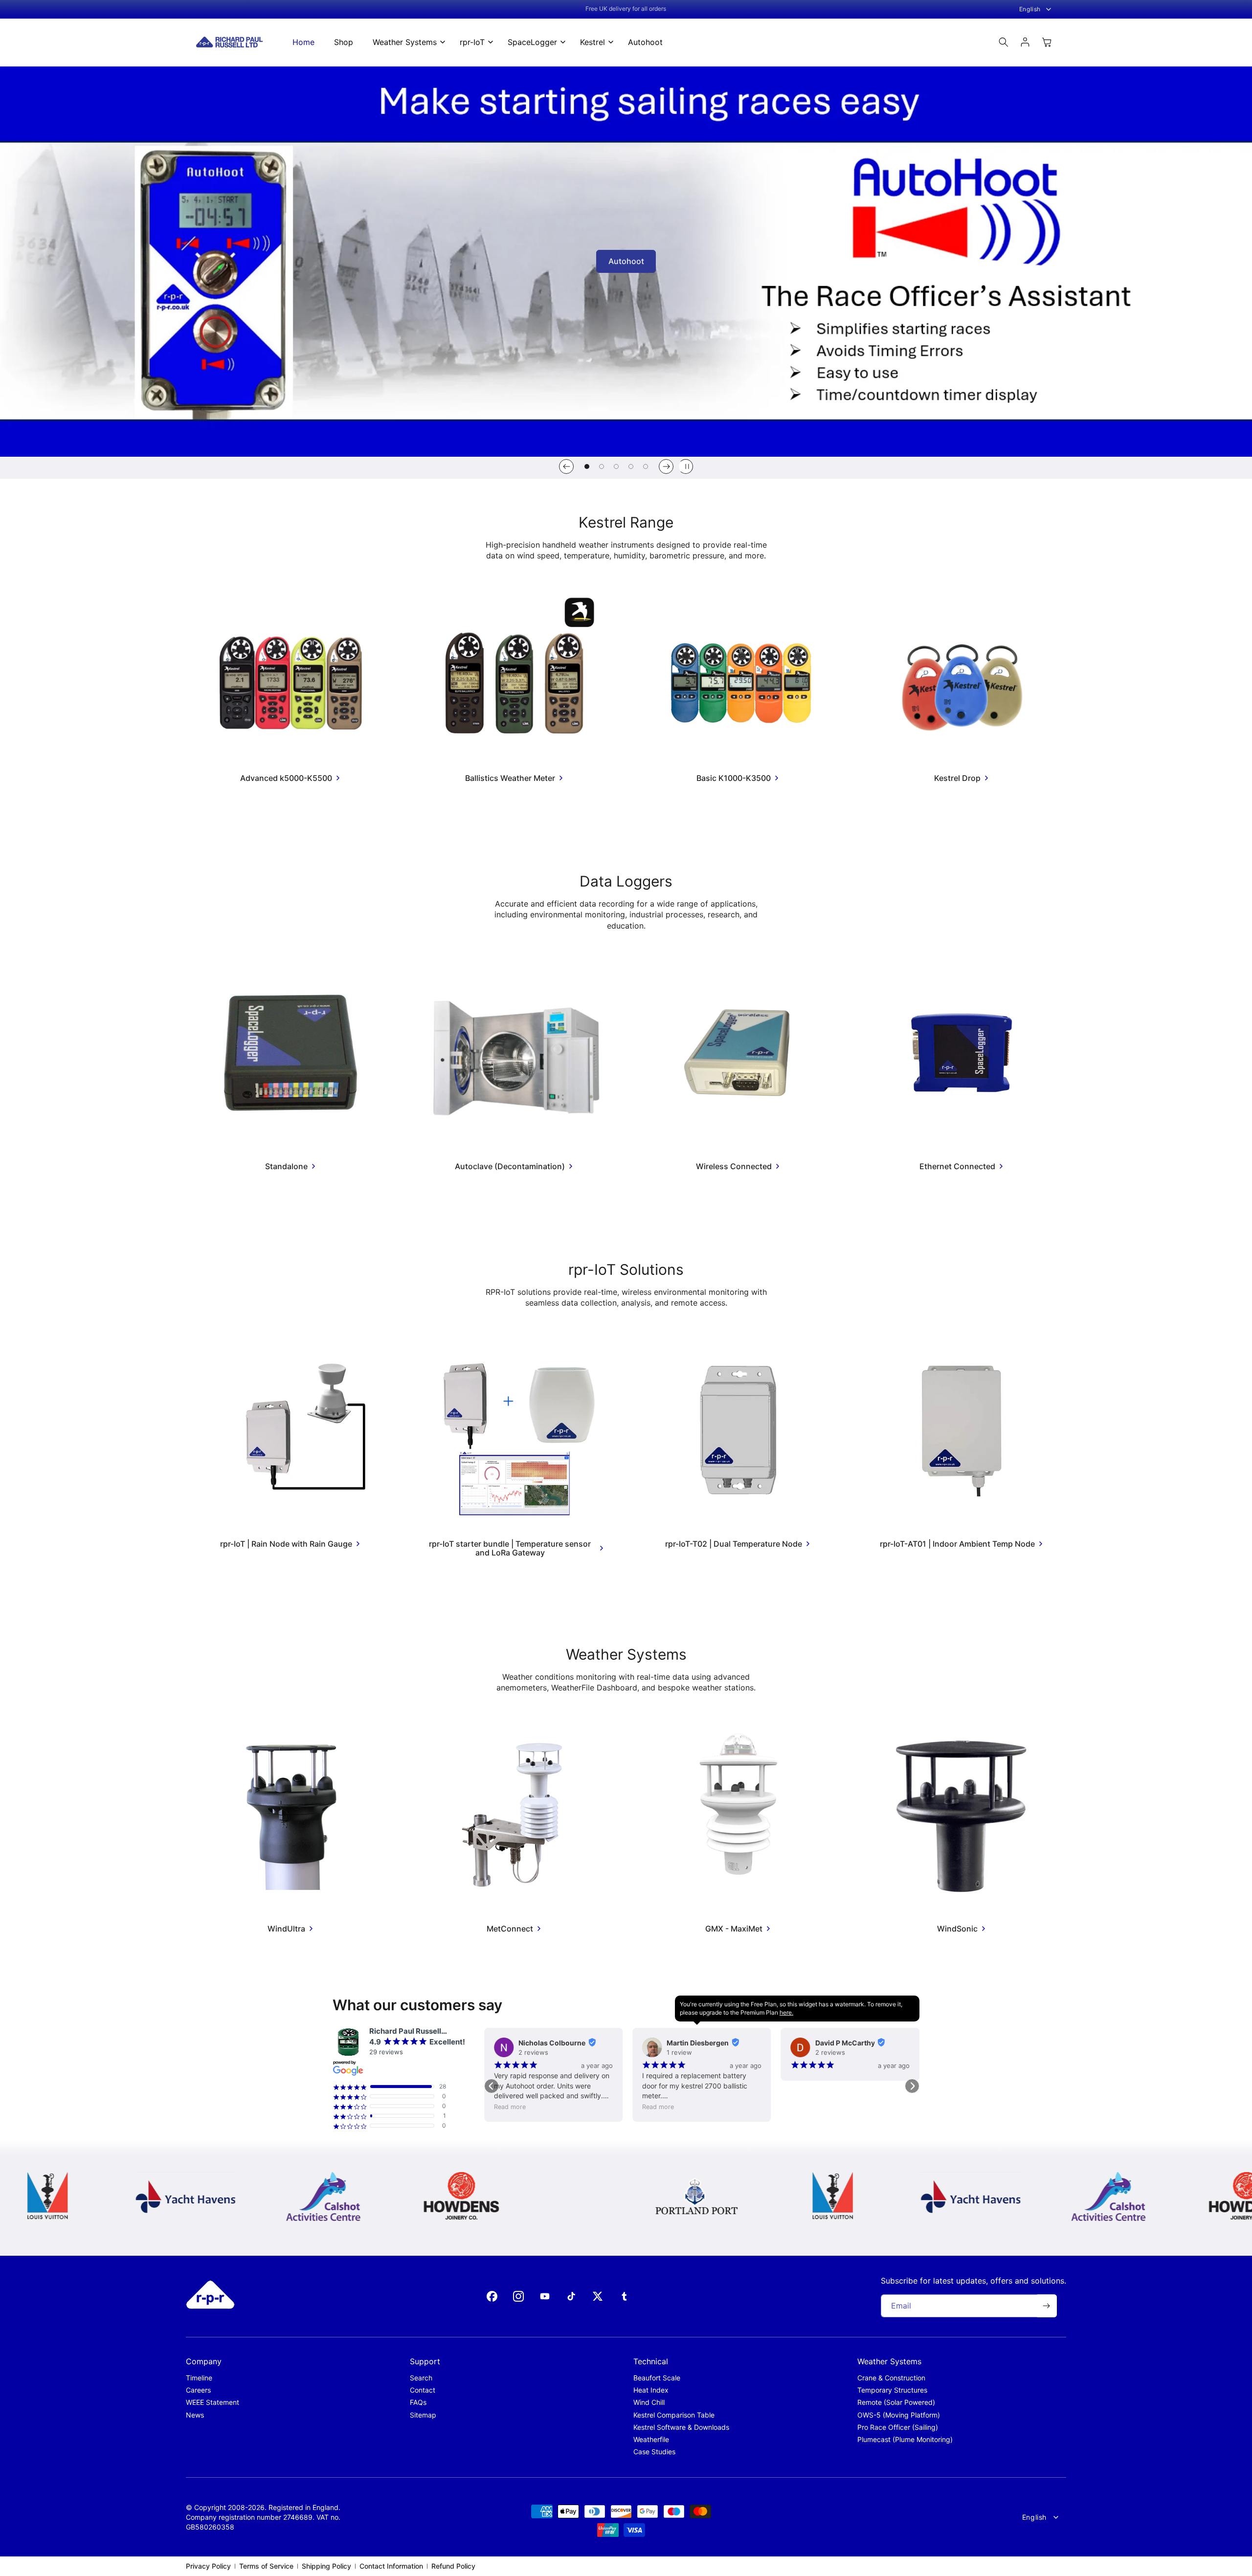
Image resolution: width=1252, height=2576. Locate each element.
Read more (510, 2107)
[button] (406, 42)
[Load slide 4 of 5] (631, 466)
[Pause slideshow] (686, 466)
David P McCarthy (696, 2043)
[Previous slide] (566, 466)
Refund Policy (453, 2566)
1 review (531, 2052)
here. (786, 2012)
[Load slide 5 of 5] (646, 466)
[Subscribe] (1046, 2306)
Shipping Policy (326, 2566)
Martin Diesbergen (549, 2043)
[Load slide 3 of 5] (616, 466)
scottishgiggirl (840, 2047)
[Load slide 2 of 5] (602, 466)
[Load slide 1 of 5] (587, 466)
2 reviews (682, 2052)
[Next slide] (666, 466)
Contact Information (391, 2566)
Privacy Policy (208, 2566)
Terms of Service (266, 2566)
